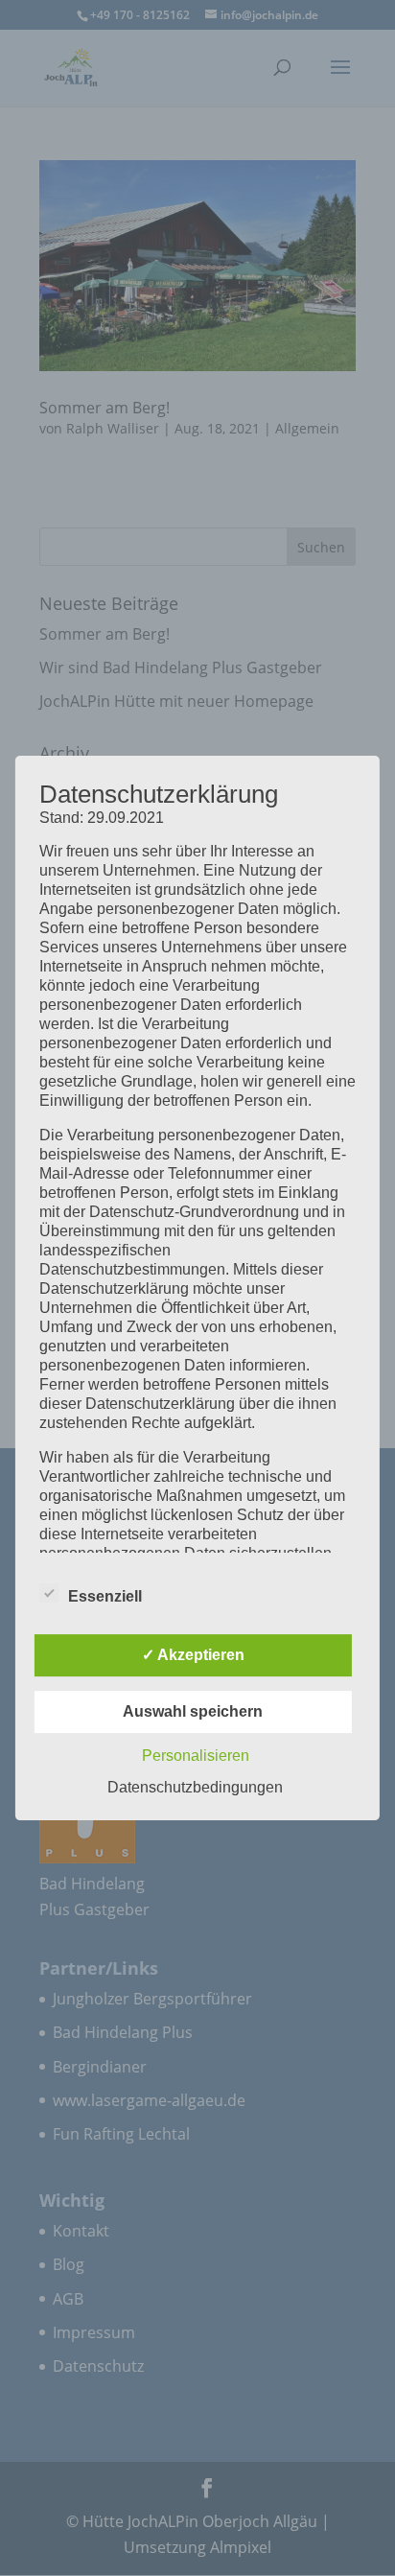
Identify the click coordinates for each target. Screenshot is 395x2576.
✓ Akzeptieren (193, 1655)
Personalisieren (196, 1756)
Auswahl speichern (193, 1711)
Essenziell (105, 1596)
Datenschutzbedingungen (195, 1787)
